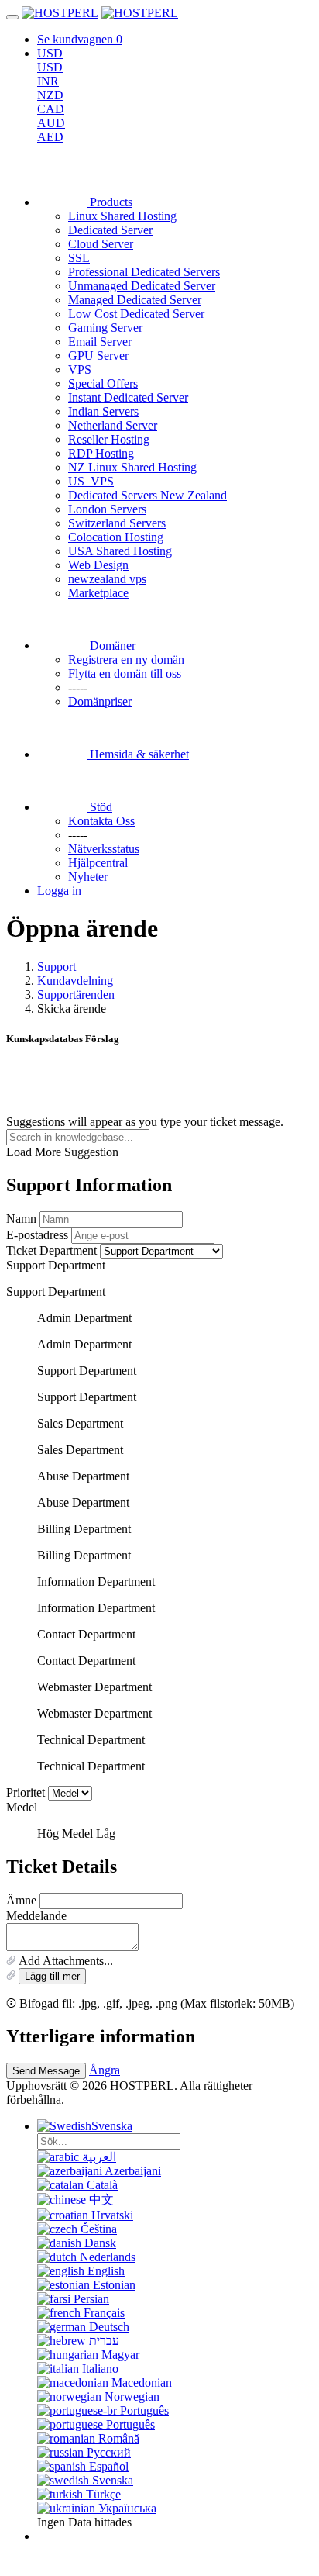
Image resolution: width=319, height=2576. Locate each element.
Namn (21, 1219)
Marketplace (98, 593)
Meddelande (36, 1916)
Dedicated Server (110, 230)
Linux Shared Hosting (122, 216)
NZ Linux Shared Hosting (132, 467)
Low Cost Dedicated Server (136, 314)
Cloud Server (101, 244)
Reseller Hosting (109, 439)
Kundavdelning (75, 981)
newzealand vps (107, 579)
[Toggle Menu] (12, 17)
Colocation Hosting (116, 537)
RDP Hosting (101, 453)
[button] (159, 1961)
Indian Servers (103, 411)
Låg (106, 1834)
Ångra (105, 2070)
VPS (80, 369)
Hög (48, 1834)
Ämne (21, 1900)
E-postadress (37, 1235)
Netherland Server (113, 425)
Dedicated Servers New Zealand (147, 495)
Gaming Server (105, 328)
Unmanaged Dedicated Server (142, 286)
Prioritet (26, 1792)
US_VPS (91, 481)
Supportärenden (76, 994)
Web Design (98, 565)
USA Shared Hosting (120, 551)
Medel (77, 1834)
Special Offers (103, 383)
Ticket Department (51, 1250)
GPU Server (98, 356)
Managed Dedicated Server (135, 300)
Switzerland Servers (117, 523)
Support (57, 967)
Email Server (100, 342)
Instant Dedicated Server (128, 397)
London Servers (107, 509)
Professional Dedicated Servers (144, 272)
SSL (79, 258)
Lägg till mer (52, 1976)
